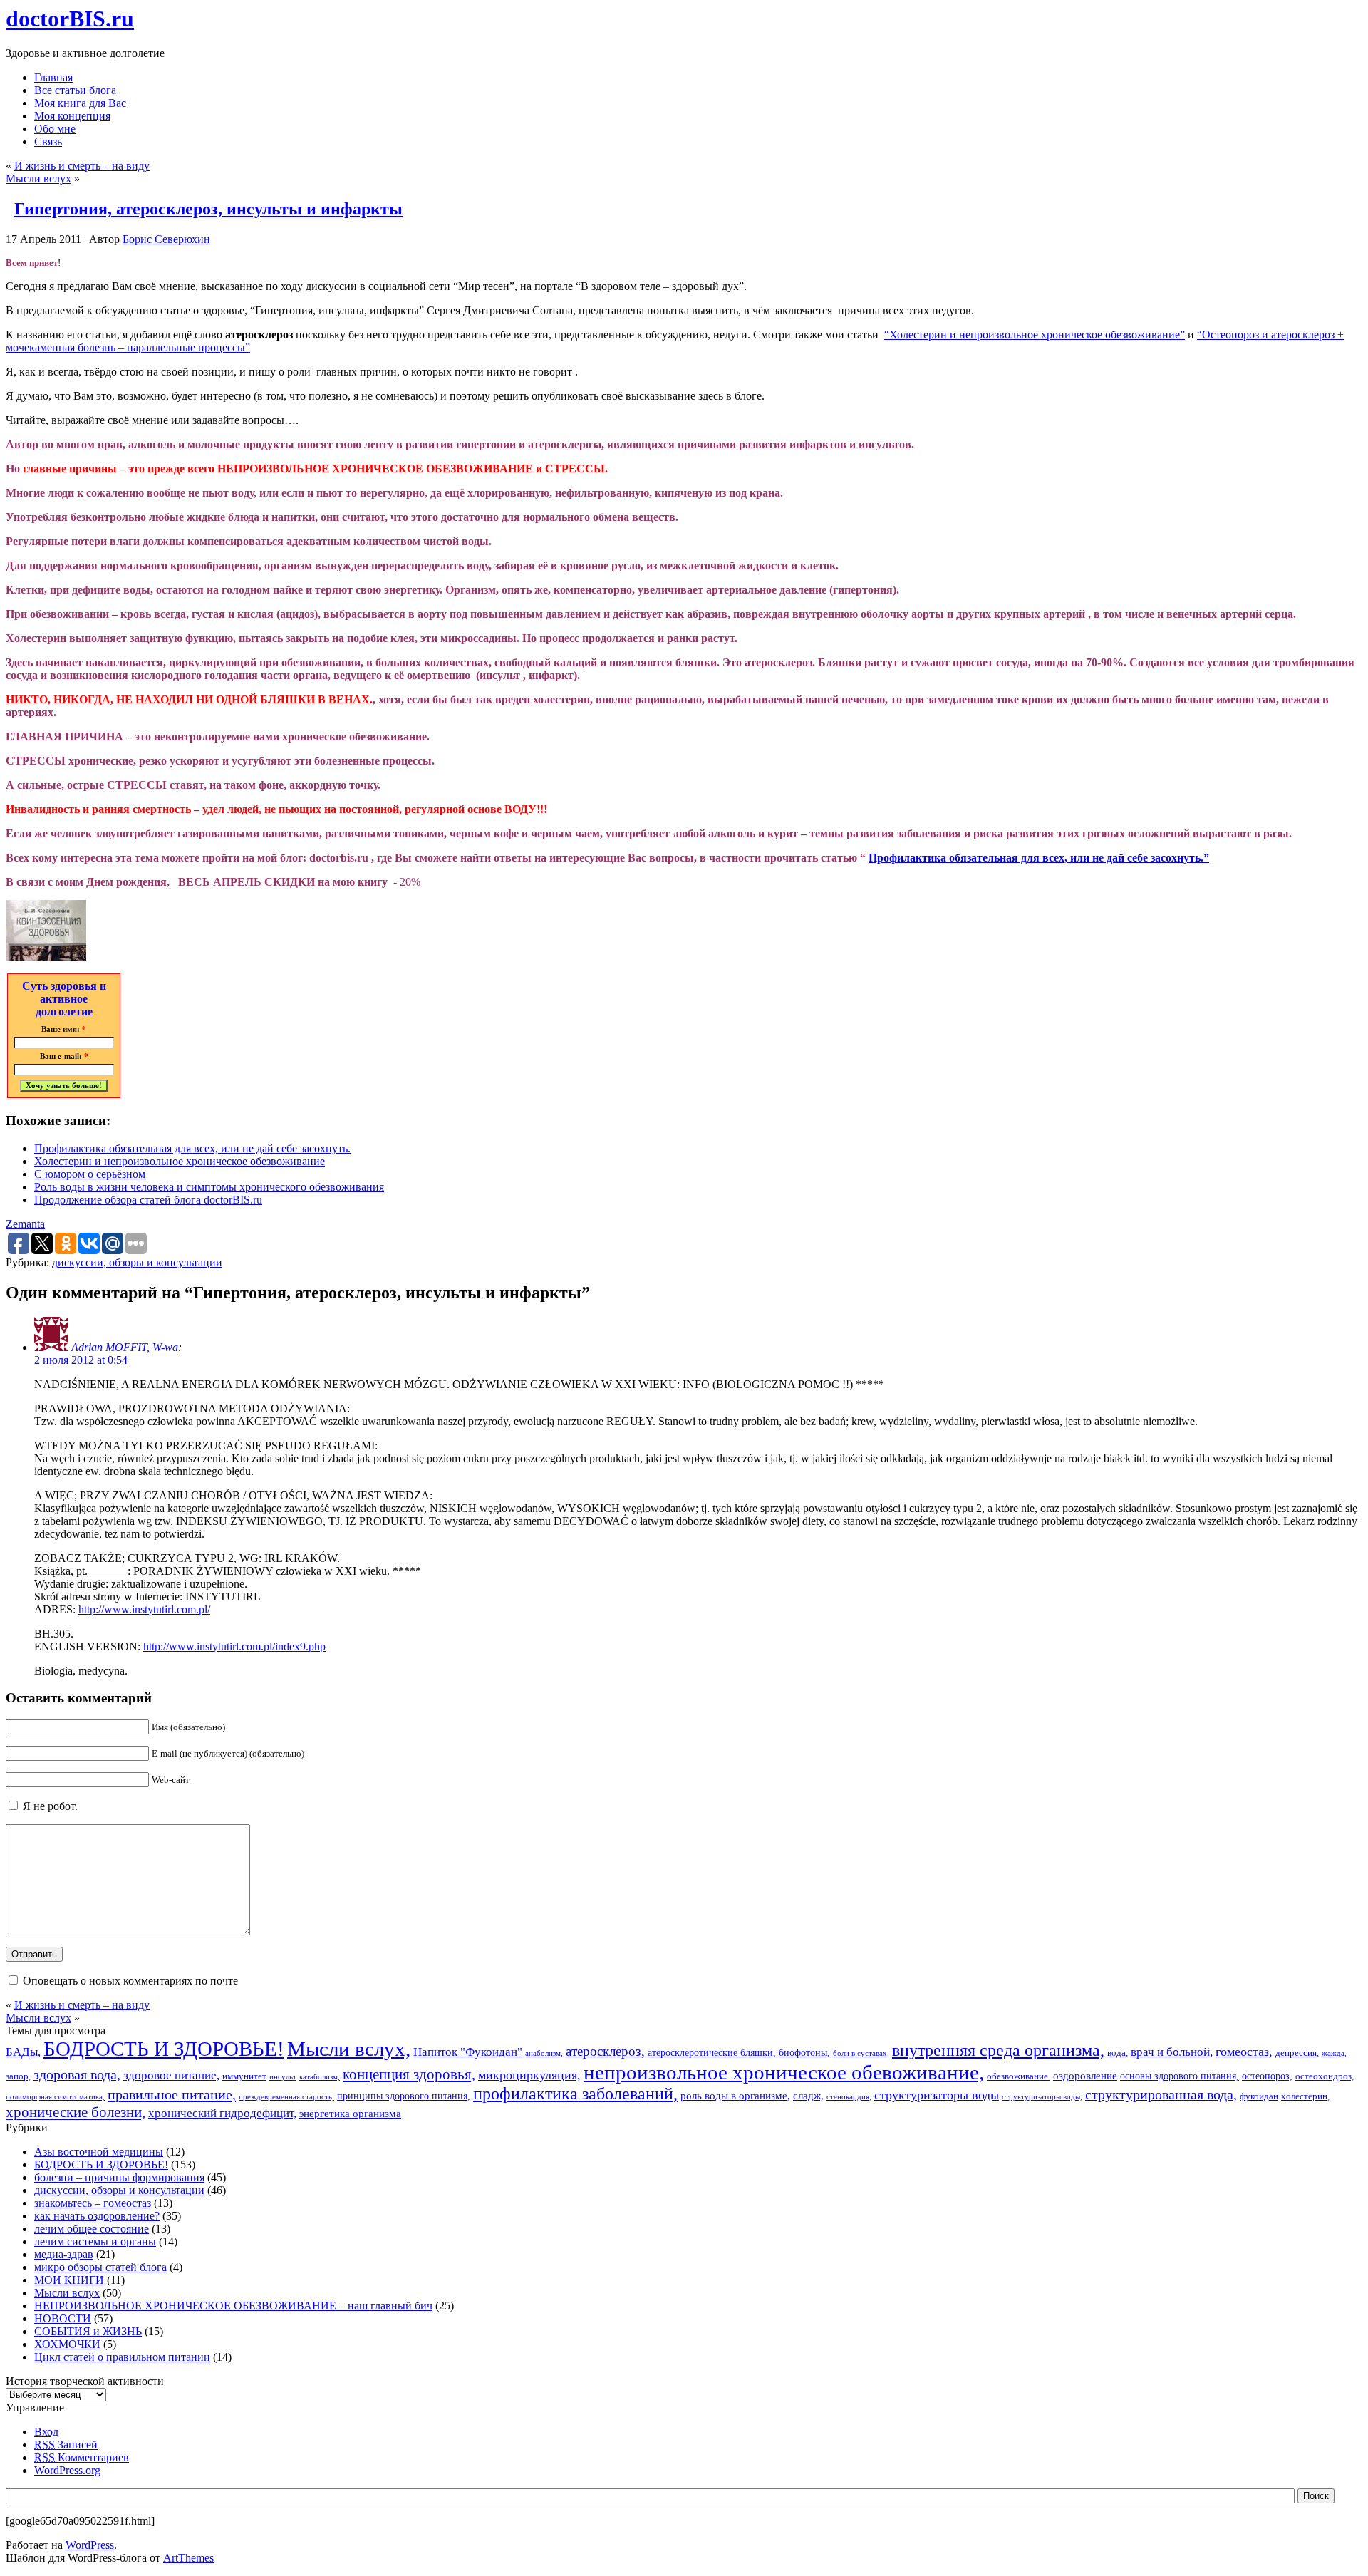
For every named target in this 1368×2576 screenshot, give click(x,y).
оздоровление (1085, 2075)
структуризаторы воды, (1042, 2097)
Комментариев (82, 2457)
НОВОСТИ (63, 2318)
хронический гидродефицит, (222, 2113)
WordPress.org (67, 2470)
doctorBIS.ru (70, 19)
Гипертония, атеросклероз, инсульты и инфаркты (208, 209)
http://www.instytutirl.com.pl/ (144, 1609)
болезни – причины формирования (119, 2177)
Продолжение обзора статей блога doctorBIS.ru (148, 1200)
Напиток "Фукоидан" (468, 2052)
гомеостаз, (1244, 2052)
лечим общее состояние (92, 2229)
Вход (46, 2432)
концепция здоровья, (409, 2074)
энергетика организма (350, 2113)
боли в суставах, (861, 2053)
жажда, (1334, 2053)
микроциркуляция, (529, 2075)
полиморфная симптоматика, (55, 2097)
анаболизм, (544, 2053)
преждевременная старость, (286, 2097)
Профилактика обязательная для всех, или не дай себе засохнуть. (192, 1148)
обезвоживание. (1019, 2076)
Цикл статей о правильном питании (122, 2357)
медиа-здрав (64, 2254)
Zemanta (25, 1224)
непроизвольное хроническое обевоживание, (784, 2072)
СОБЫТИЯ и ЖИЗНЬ (88, 2331)
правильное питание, (172, 2094)
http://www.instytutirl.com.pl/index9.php (234, 1646)
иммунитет (244, 2076)
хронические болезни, (76, 2112)
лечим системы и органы (95, 2241)
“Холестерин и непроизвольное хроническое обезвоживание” (1035, 335)
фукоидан (1259, 2096)
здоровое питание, (171, 2075)
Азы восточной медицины (99, 2152)
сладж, (808, 2095)
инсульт (283, 2077)
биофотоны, (804, 2052)
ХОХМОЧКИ (67, 2344)
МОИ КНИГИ (69, 2280)
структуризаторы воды (937, 2095)
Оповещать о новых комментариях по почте (130, 1981)
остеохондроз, (1325, 2076)
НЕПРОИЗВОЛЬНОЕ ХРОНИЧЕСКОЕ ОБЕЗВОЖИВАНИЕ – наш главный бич (233, 2306)
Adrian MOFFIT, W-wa (125, 1347)
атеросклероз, (605, 2051)
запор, (18, 2076)
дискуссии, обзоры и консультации (137, 1262)
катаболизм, (320, 2077)
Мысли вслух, (349, 2049)
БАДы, (23, 2052)
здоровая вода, (77, 2074)
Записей (66, 2445)
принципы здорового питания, (404, 2096)
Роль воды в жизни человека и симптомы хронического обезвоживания (209, 1187)
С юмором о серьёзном (90, 1174)
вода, (1118, 2053)
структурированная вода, (1161, 2094)
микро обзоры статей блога (100, 2267)
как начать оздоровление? (97, 2216)
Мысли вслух (38, 179)
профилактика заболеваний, (575, 2094)
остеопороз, (1267, 2076)
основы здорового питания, (1180, 2076)
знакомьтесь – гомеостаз (93, 2203)
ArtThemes (188, 2558)
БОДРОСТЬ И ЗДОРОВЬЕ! (164, 2049)
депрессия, (1297, 2053)
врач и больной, (1172, 2052)
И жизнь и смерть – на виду (82, 166)
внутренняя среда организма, (998, 2050)
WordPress (90, 2545)
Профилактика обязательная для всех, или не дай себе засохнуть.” (1039, 858)
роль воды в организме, (735, 2095)
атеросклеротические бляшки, (712, 2052)
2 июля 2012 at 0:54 (81, 1360)
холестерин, (1305, 2096)
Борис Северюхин (166, 239)
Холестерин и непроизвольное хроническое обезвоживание (180, 1161)
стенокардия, (849, 2097)
